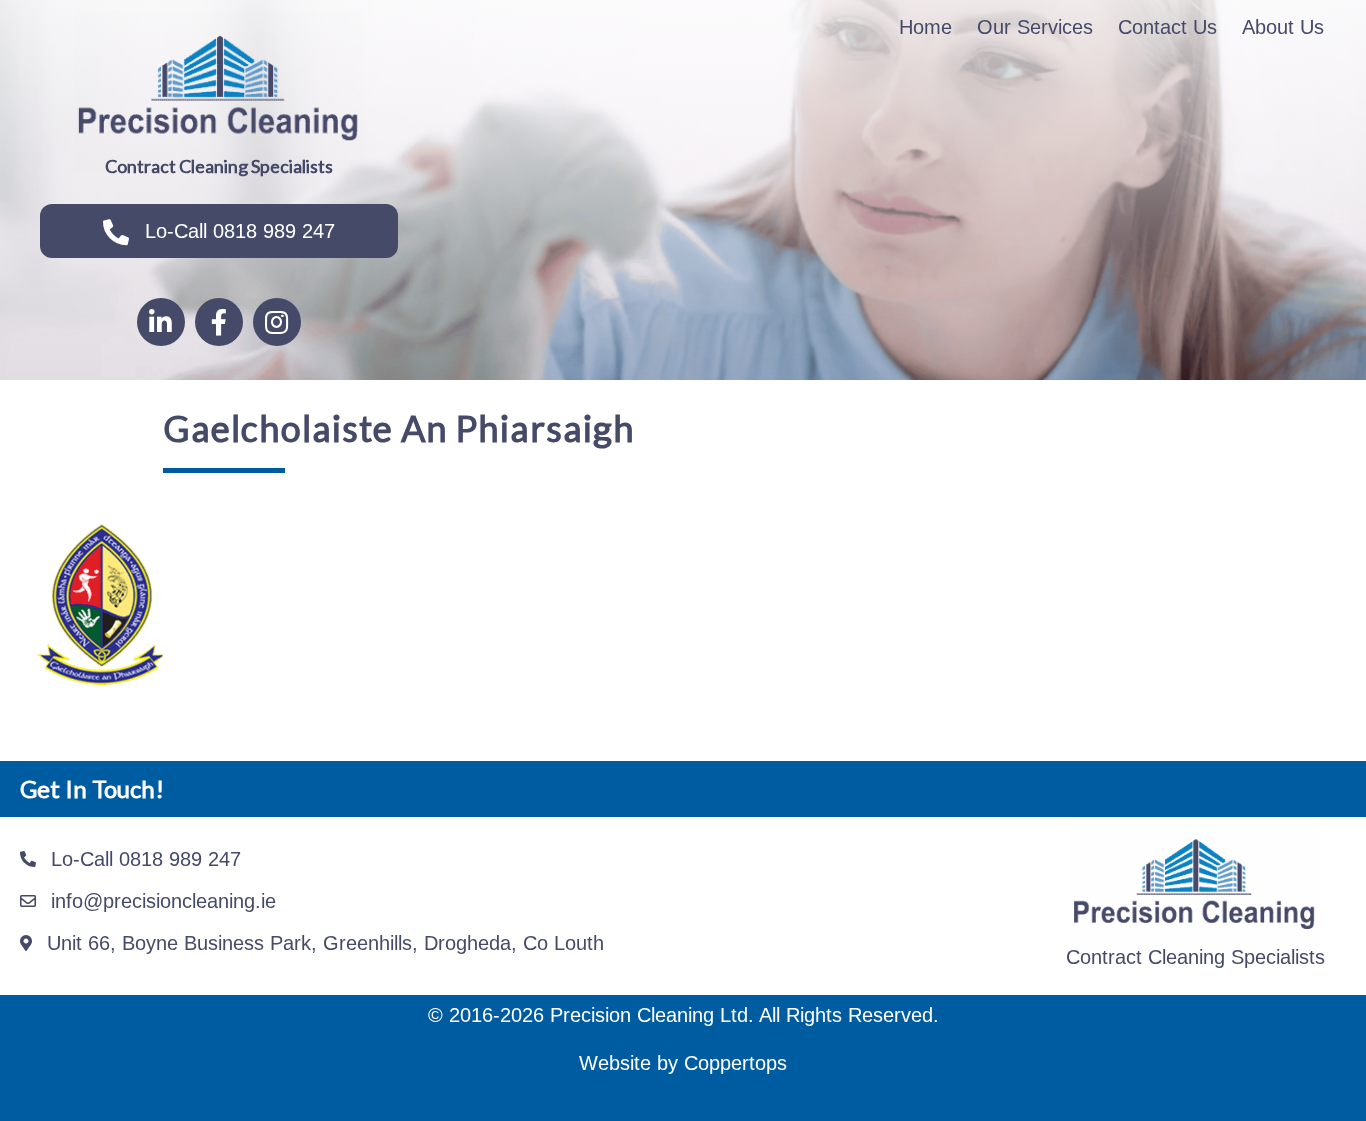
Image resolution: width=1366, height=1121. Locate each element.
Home (925, 27)
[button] (219, 231)
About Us (1283, 27)
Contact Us (1167, 27)
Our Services (1035, 27)
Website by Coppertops (683, 1063)
